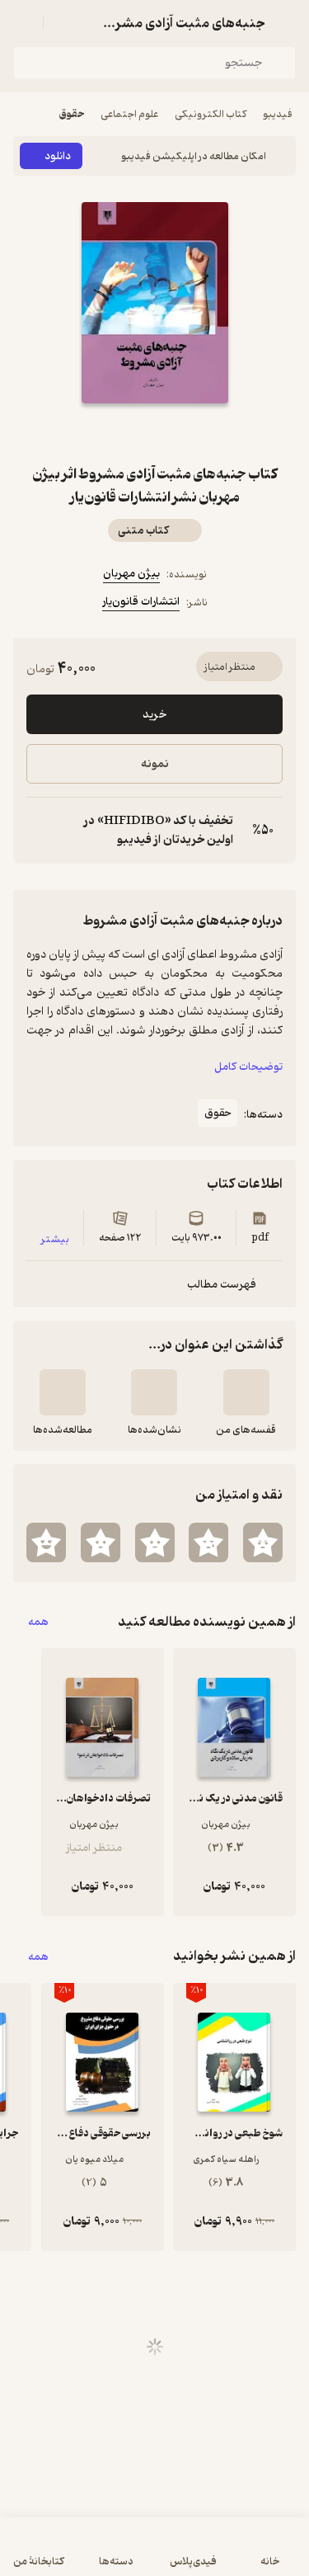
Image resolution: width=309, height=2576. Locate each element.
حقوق (72, 114)
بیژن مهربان (131, 574)
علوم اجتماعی (129, 114)
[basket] (63, 23)
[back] (286, 23)
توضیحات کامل (248, 1067)
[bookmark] (194, 433)
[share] (115, 433)
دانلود (58, 156)
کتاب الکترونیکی (211, 114)
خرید (154, 715)
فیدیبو (278, 114)
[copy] (40, 831)
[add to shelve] (246, 1392)
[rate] (263, 1542)
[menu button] (23, 23)
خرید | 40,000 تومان (155, 2555)
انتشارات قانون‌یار (141, 602)
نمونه (155, 764)
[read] (63, 1392)
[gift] (155, 433)
